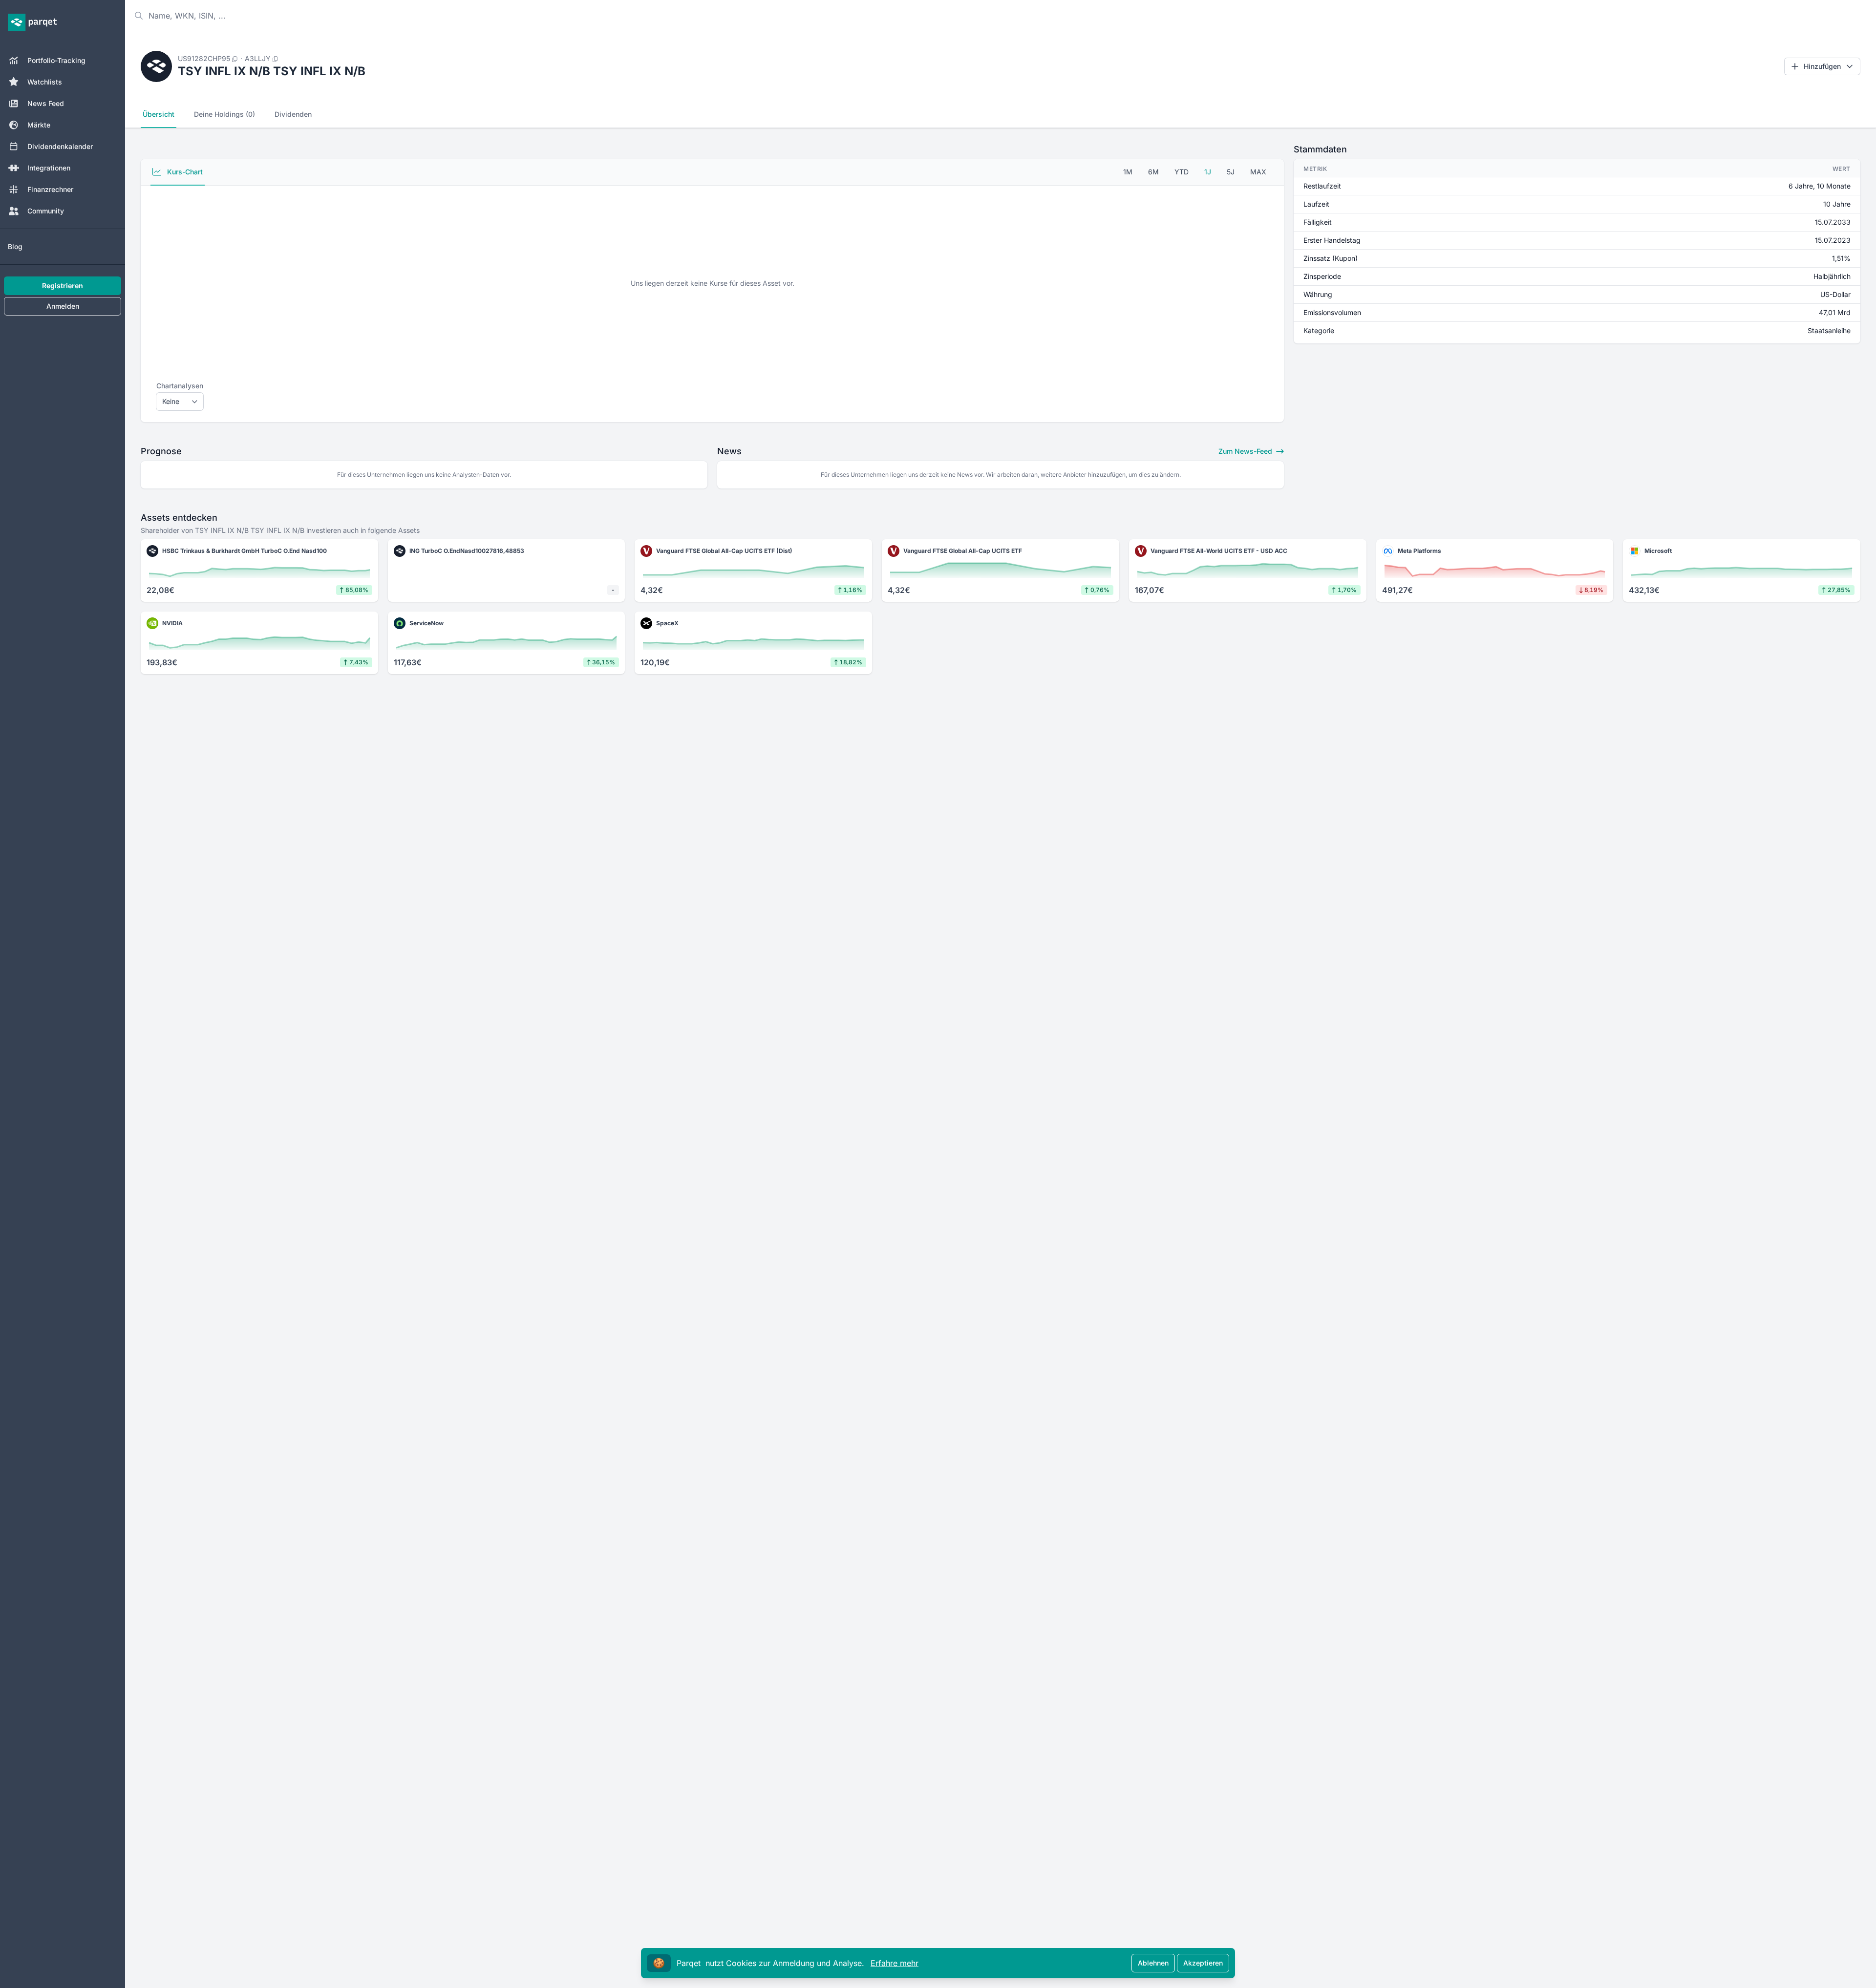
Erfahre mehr (895, 1963)
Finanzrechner (50, 189)
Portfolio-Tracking (56, 60)
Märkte (39, 125)
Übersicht (159, 114)
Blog (15, 246)
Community (46, 211)
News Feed (46, 103)
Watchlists (45, 82)
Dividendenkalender (60, 146)
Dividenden (293, 114)
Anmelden (63, 306)
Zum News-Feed (1246, 451)
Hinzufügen (1822, 66)
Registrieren (63, 286)
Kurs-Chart (184, 172)
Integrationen (49, 168)
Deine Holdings (224, 114)
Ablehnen (1153, 1963)
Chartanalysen (180, 386)
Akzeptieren (1203, 1963)
